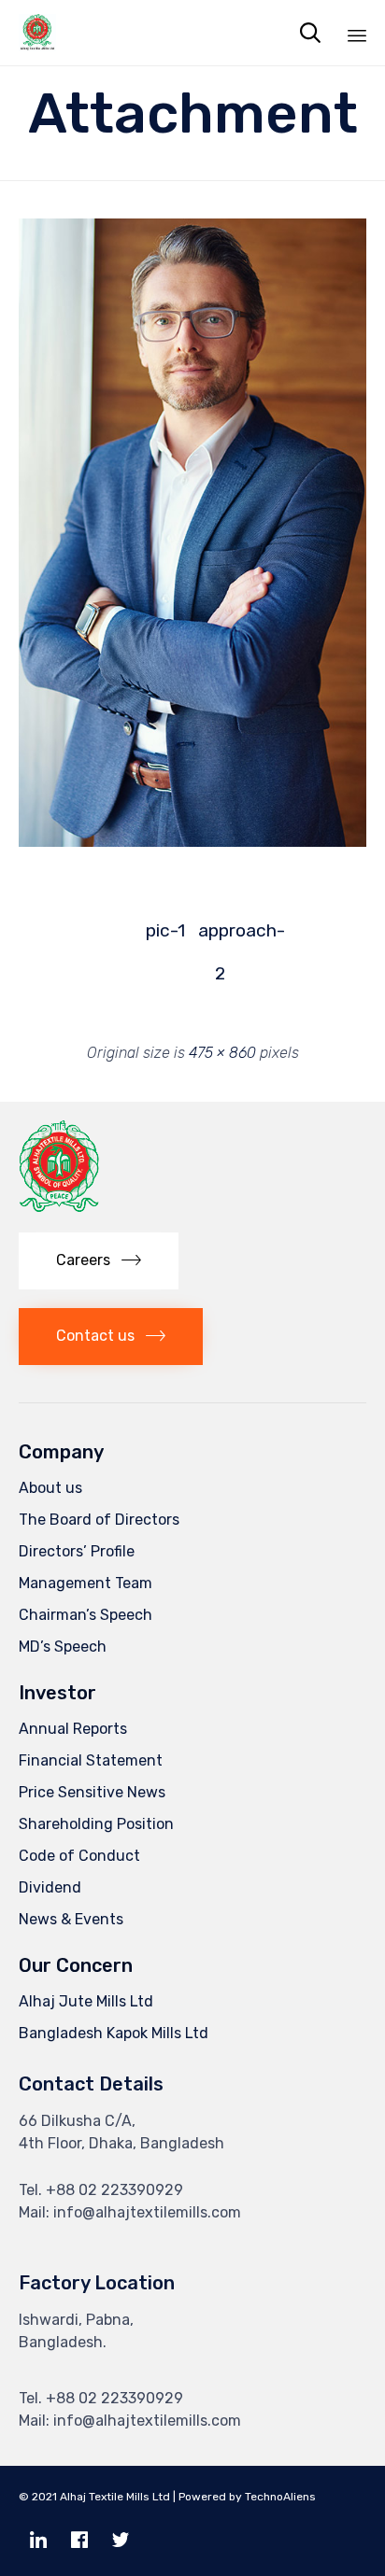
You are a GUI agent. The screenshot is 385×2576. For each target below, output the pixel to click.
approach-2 (220, 936)
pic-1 (165, 930)
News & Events (71, 1919)
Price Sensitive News (92, 1792)
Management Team (86, 1583)
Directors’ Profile (77, 1551)
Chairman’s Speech (86, 1615)
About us (50, 1488)
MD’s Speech (63, 1647)
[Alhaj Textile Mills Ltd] (37, 33)
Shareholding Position (96, 1824)
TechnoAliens (280, 2497)
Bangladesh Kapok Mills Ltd (114, 2033)
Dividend (50, 1887)
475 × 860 (222, 1053)
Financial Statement (91, 1760)
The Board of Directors (99, 1520)
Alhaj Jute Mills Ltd (86, 2001)
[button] (99, 1261)
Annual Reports (73, 1729)
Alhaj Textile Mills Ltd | (118, 2497)
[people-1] (192, 842)
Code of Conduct (79, 1856)
